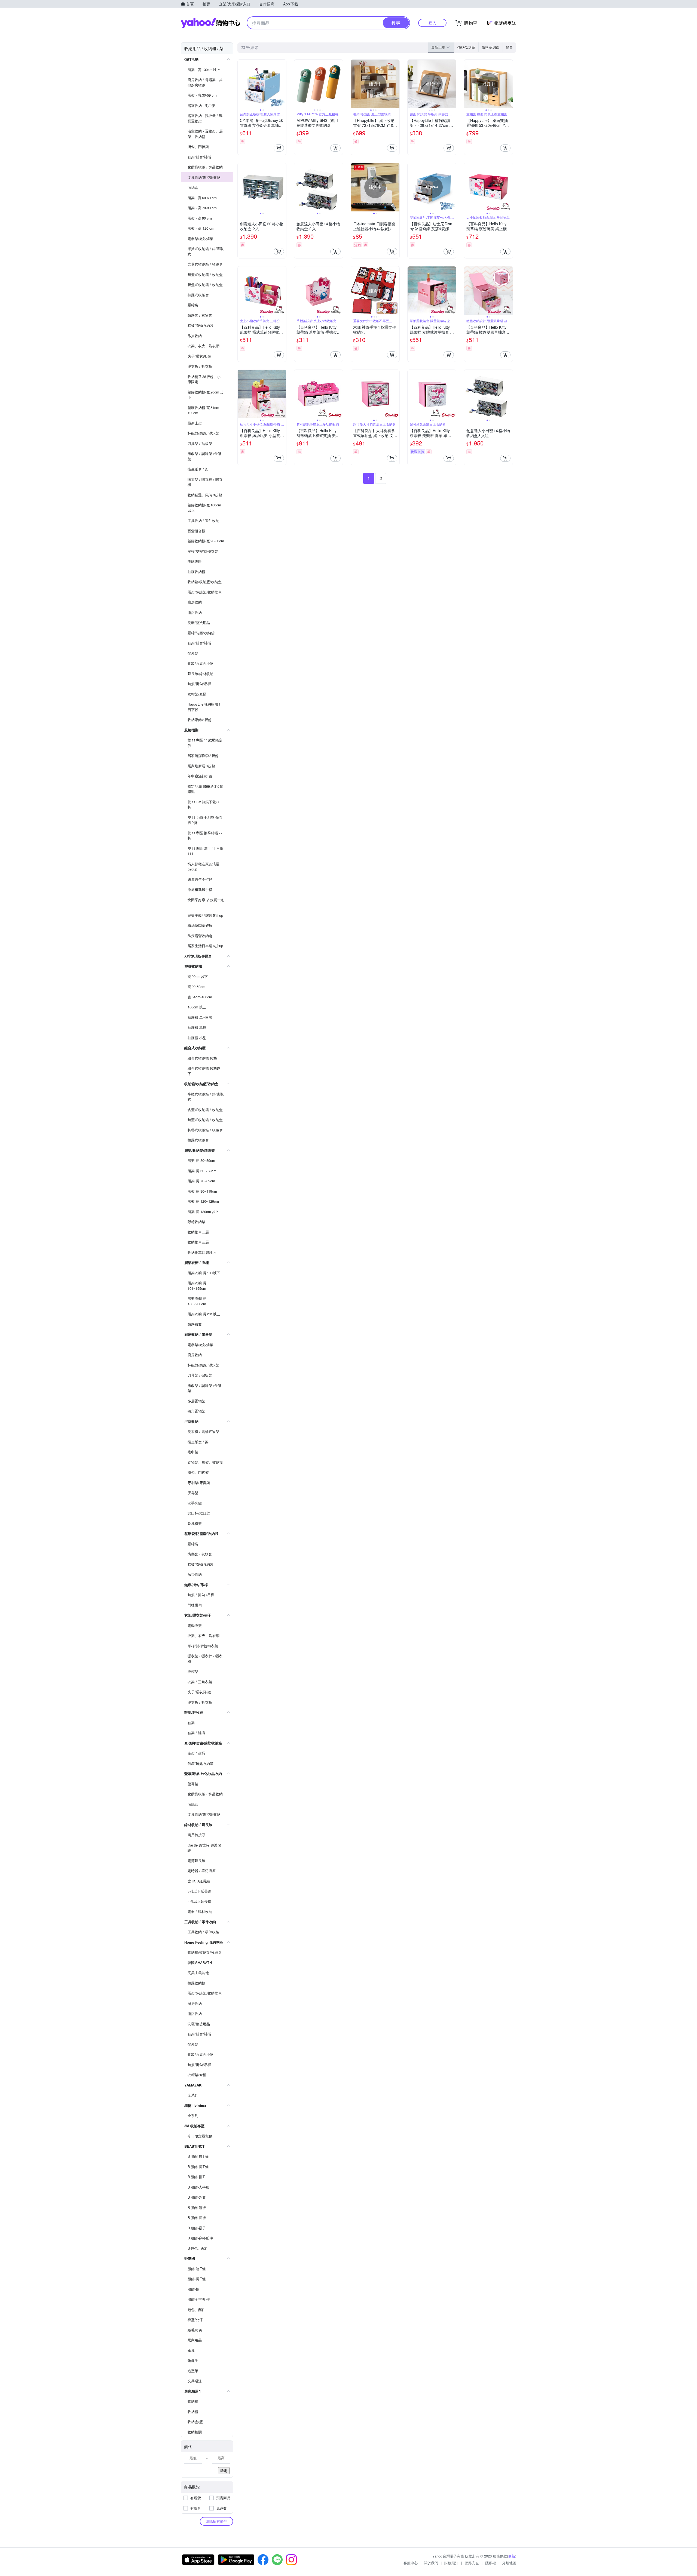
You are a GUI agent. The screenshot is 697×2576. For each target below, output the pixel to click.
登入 (432, 23)
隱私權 (490, 2563)
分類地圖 (509, 2563)
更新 (512, 2556)
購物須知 (451, 2563)
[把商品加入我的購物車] (279, 148)
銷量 (509, 47)
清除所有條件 (216, 2521)
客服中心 (411, 2563)
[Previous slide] (241, 84)
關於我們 (431, 2563)
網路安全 (472, 2563)
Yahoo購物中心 (210, 23)
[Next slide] (283, 84)
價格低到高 (466, 47)
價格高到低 (490, 47)
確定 (224, 2471)
